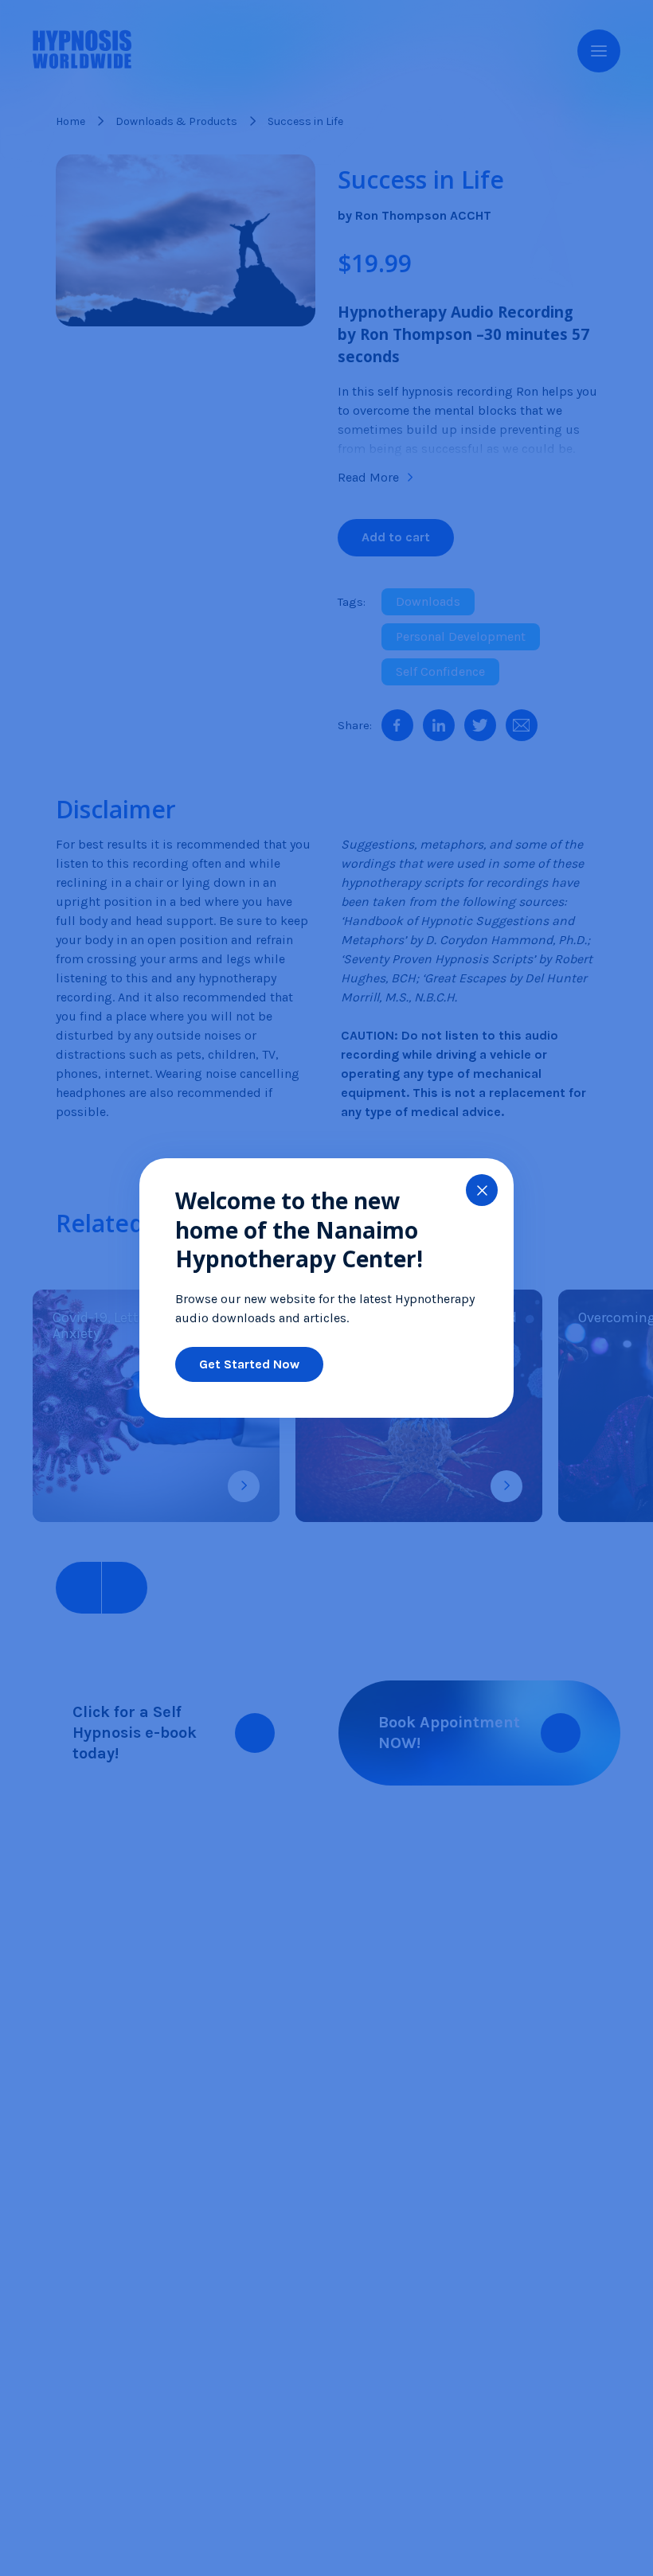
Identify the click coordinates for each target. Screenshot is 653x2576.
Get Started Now (249, 1364)
